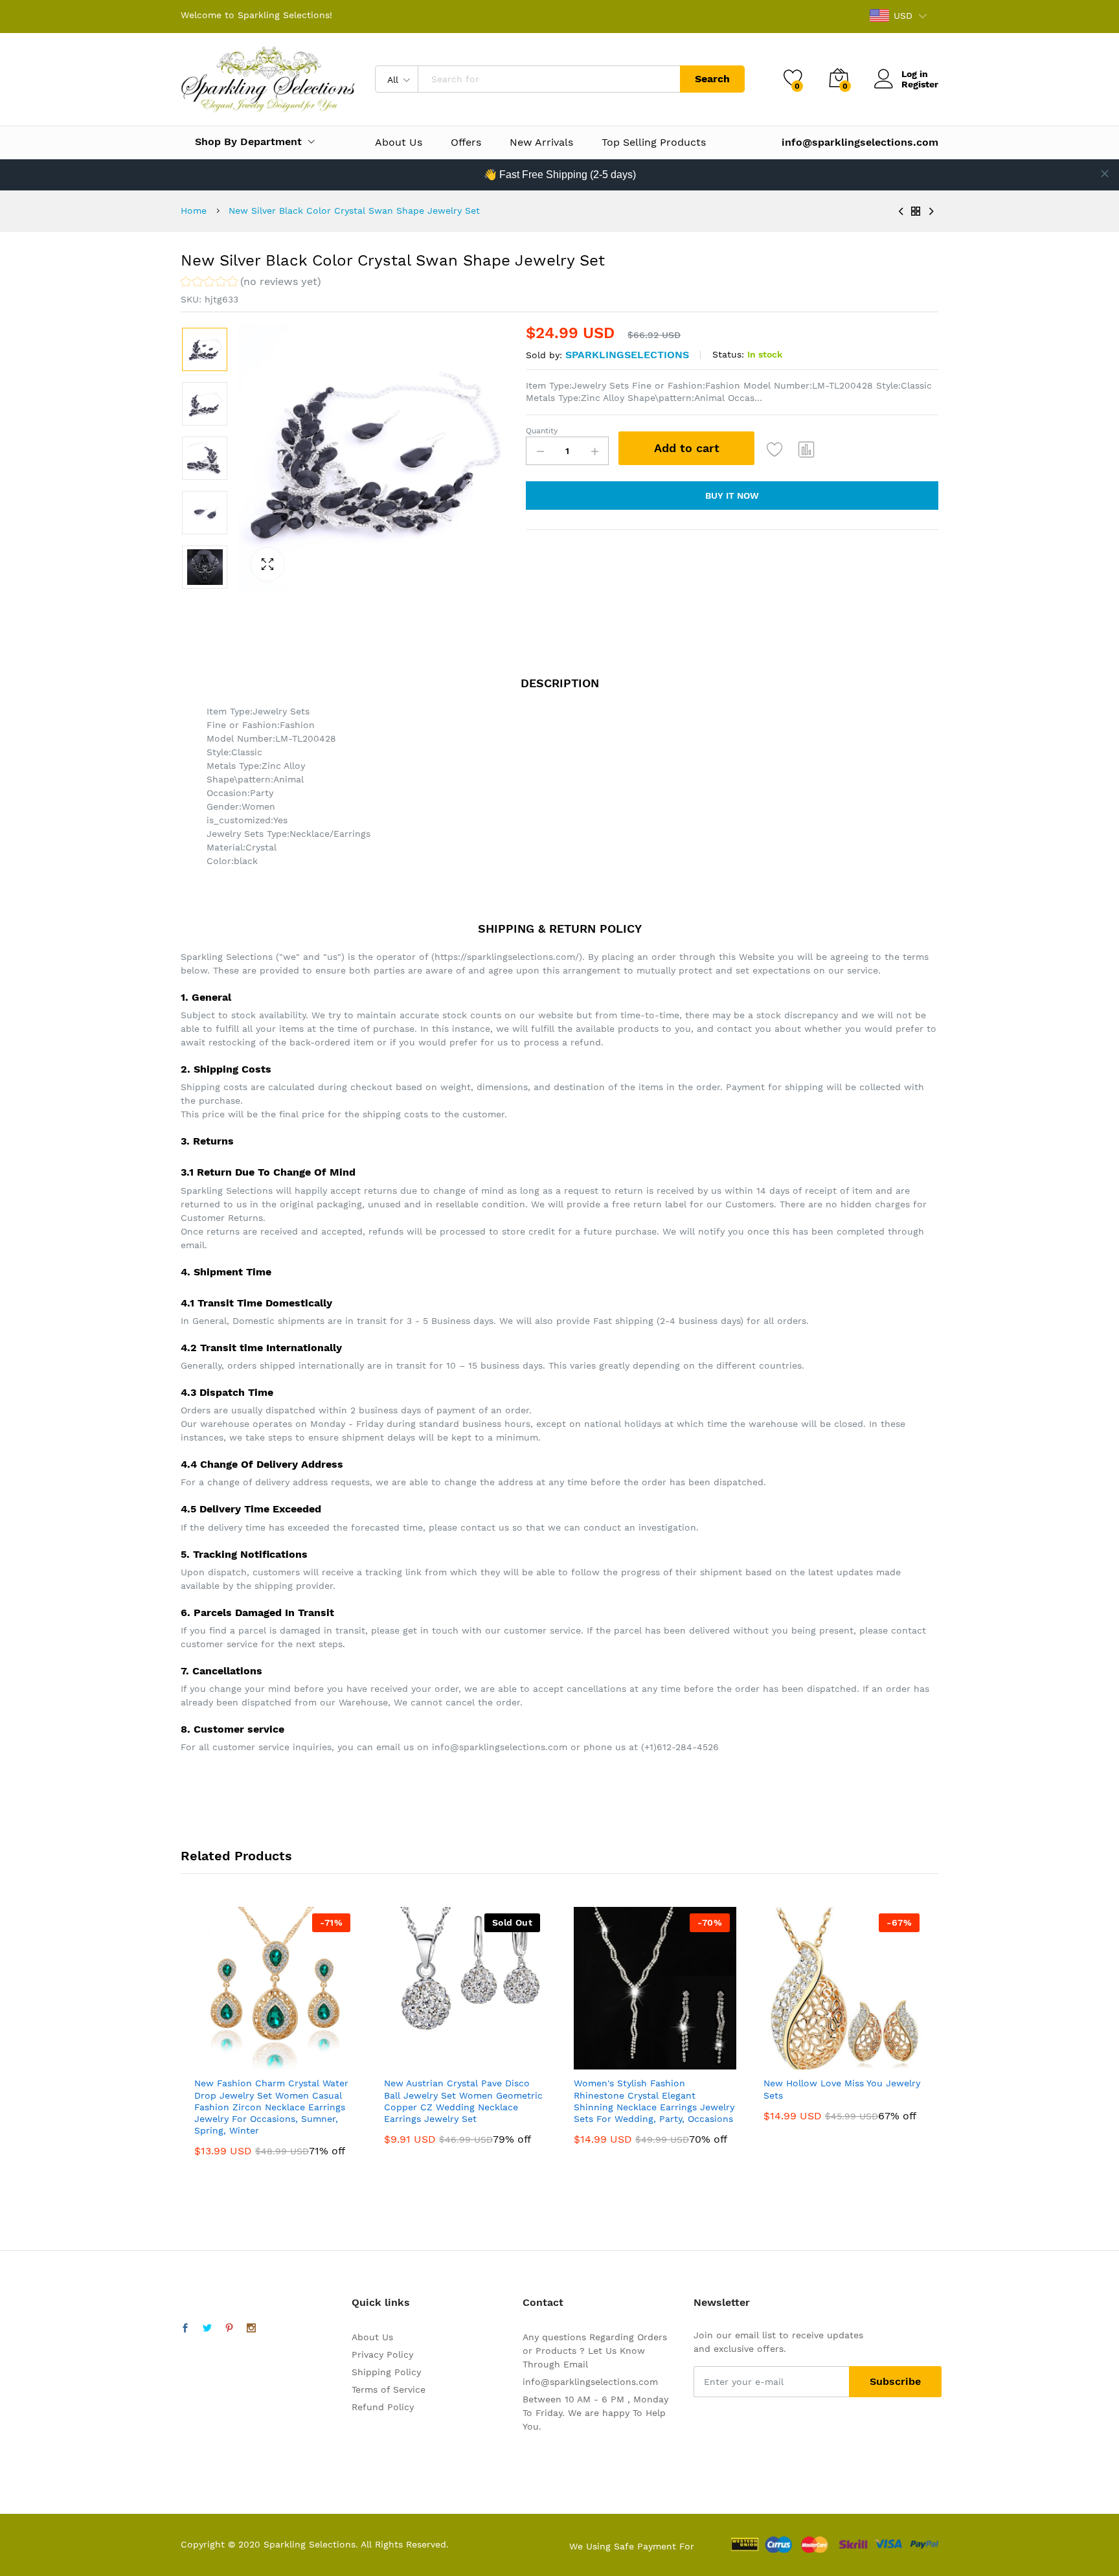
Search (712, 79)
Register (920, 84)
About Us (399, 142)
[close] (1105, 174)
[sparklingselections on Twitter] (207, 2329)
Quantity (542, 431)
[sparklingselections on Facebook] (185, 2329)
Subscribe (895, 2381)
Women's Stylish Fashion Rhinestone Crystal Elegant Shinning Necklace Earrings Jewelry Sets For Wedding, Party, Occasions (654, 2101)
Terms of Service (389, 2389)
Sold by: (544, 355)
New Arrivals (541, 142)
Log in (915, 74)
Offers (466, 142)
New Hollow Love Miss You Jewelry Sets (842, 2089)
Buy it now (732, 496)
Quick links (381, 2302)
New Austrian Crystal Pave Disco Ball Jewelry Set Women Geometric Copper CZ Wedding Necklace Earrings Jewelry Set (463, 2101)
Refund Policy (383, 2407)
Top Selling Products (654, 142)
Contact (543, 2302)
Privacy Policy (382, 2354)
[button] (251, 283)
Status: (728, 354)
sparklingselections (627, 355)
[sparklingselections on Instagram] (251, 2329)
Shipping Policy (386, 2372)
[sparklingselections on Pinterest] (229, 2329)
